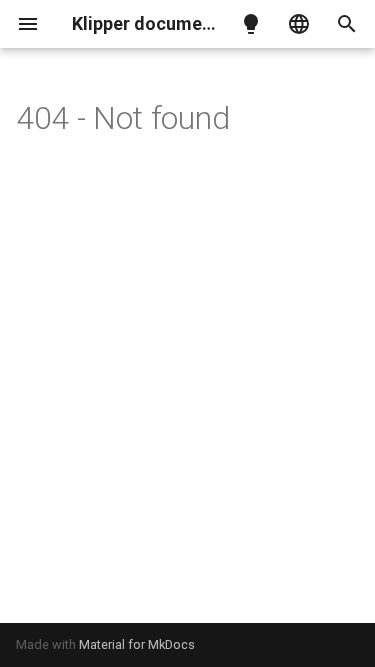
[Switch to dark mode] (251, 24)
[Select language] (299, 24)
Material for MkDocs (137, 644)
